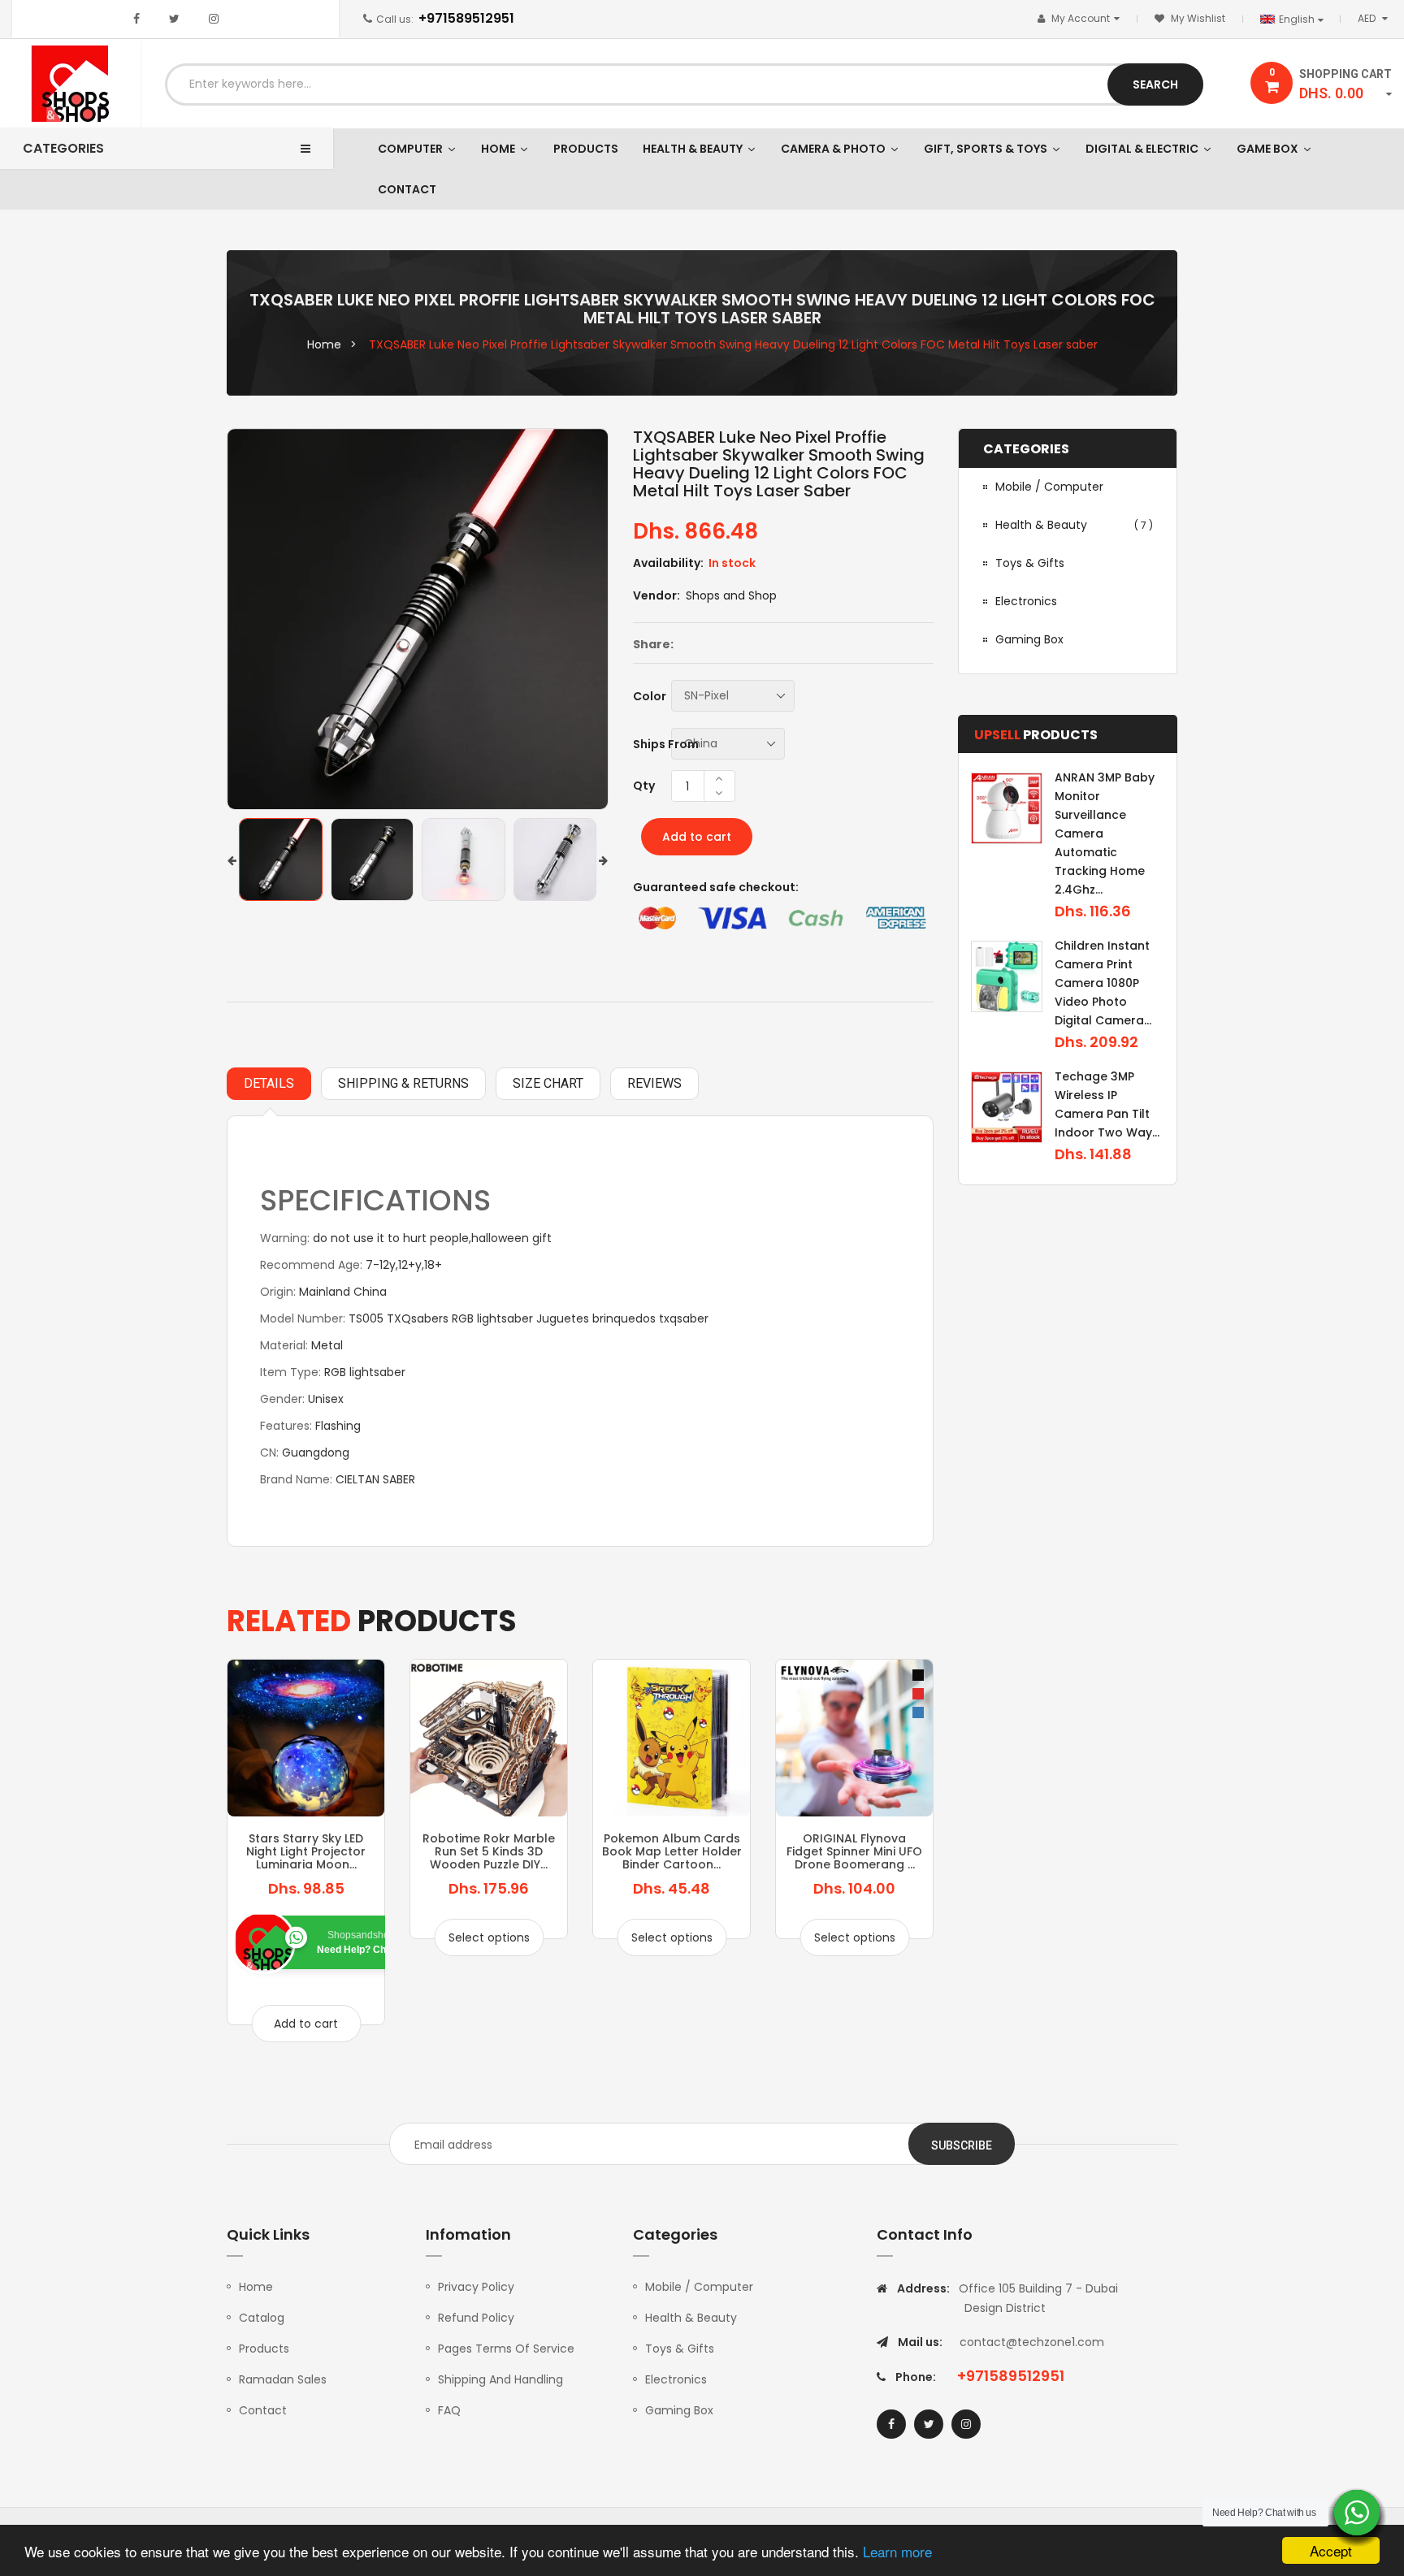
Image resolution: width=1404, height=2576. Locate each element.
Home (256, 2287)
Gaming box (1029, 639)
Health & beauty (1074, 525)
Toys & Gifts (680, 2349)
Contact (263, 2410)
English (1298, 19)
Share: (653, 644)
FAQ (449, 2410)
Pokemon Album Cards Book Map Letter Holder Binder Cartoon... (672, 1852)
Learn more (897, 2551)
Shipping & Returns (403, 1083)
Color (650, 696)
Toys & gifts (1030, 563)
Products (264, 2349)
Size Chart (548, 1083)
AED (1376, 18)
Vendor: (656, 595)
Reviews (654, 1083)
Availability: (668, 563)
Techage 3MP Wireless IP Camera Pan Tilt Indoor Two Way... (1107, 1104)
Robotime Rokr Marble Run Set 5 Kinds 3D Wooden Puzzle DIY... (489, 1852)
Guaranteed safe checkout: (716, 887)
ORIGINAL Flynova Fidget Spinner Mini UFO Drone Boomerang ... (854, 1852)
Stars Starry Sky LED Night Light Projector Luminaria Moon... (306, 1852)
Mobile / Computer (699, 2287)
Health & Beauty (691, 2318)
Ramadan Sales (283, 2379)
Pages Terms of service (506, 2349)
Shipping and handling (500, 2379)
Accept (1331, 2550)
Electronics (1026, 601)
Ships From (666, 744)
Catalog (262, 2318)
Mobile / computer (1049, 487)
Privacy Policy (476, 2287)
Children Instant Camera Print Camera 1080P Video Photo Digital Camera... (1103, 983)
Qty (644, 786)
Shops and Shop (731, 595)
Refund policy (476, 2318)
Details (269, 1083)
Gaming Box (679, 2410)
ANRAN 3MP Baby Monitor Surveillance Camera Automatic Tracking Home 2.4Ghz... (1105, 833)
